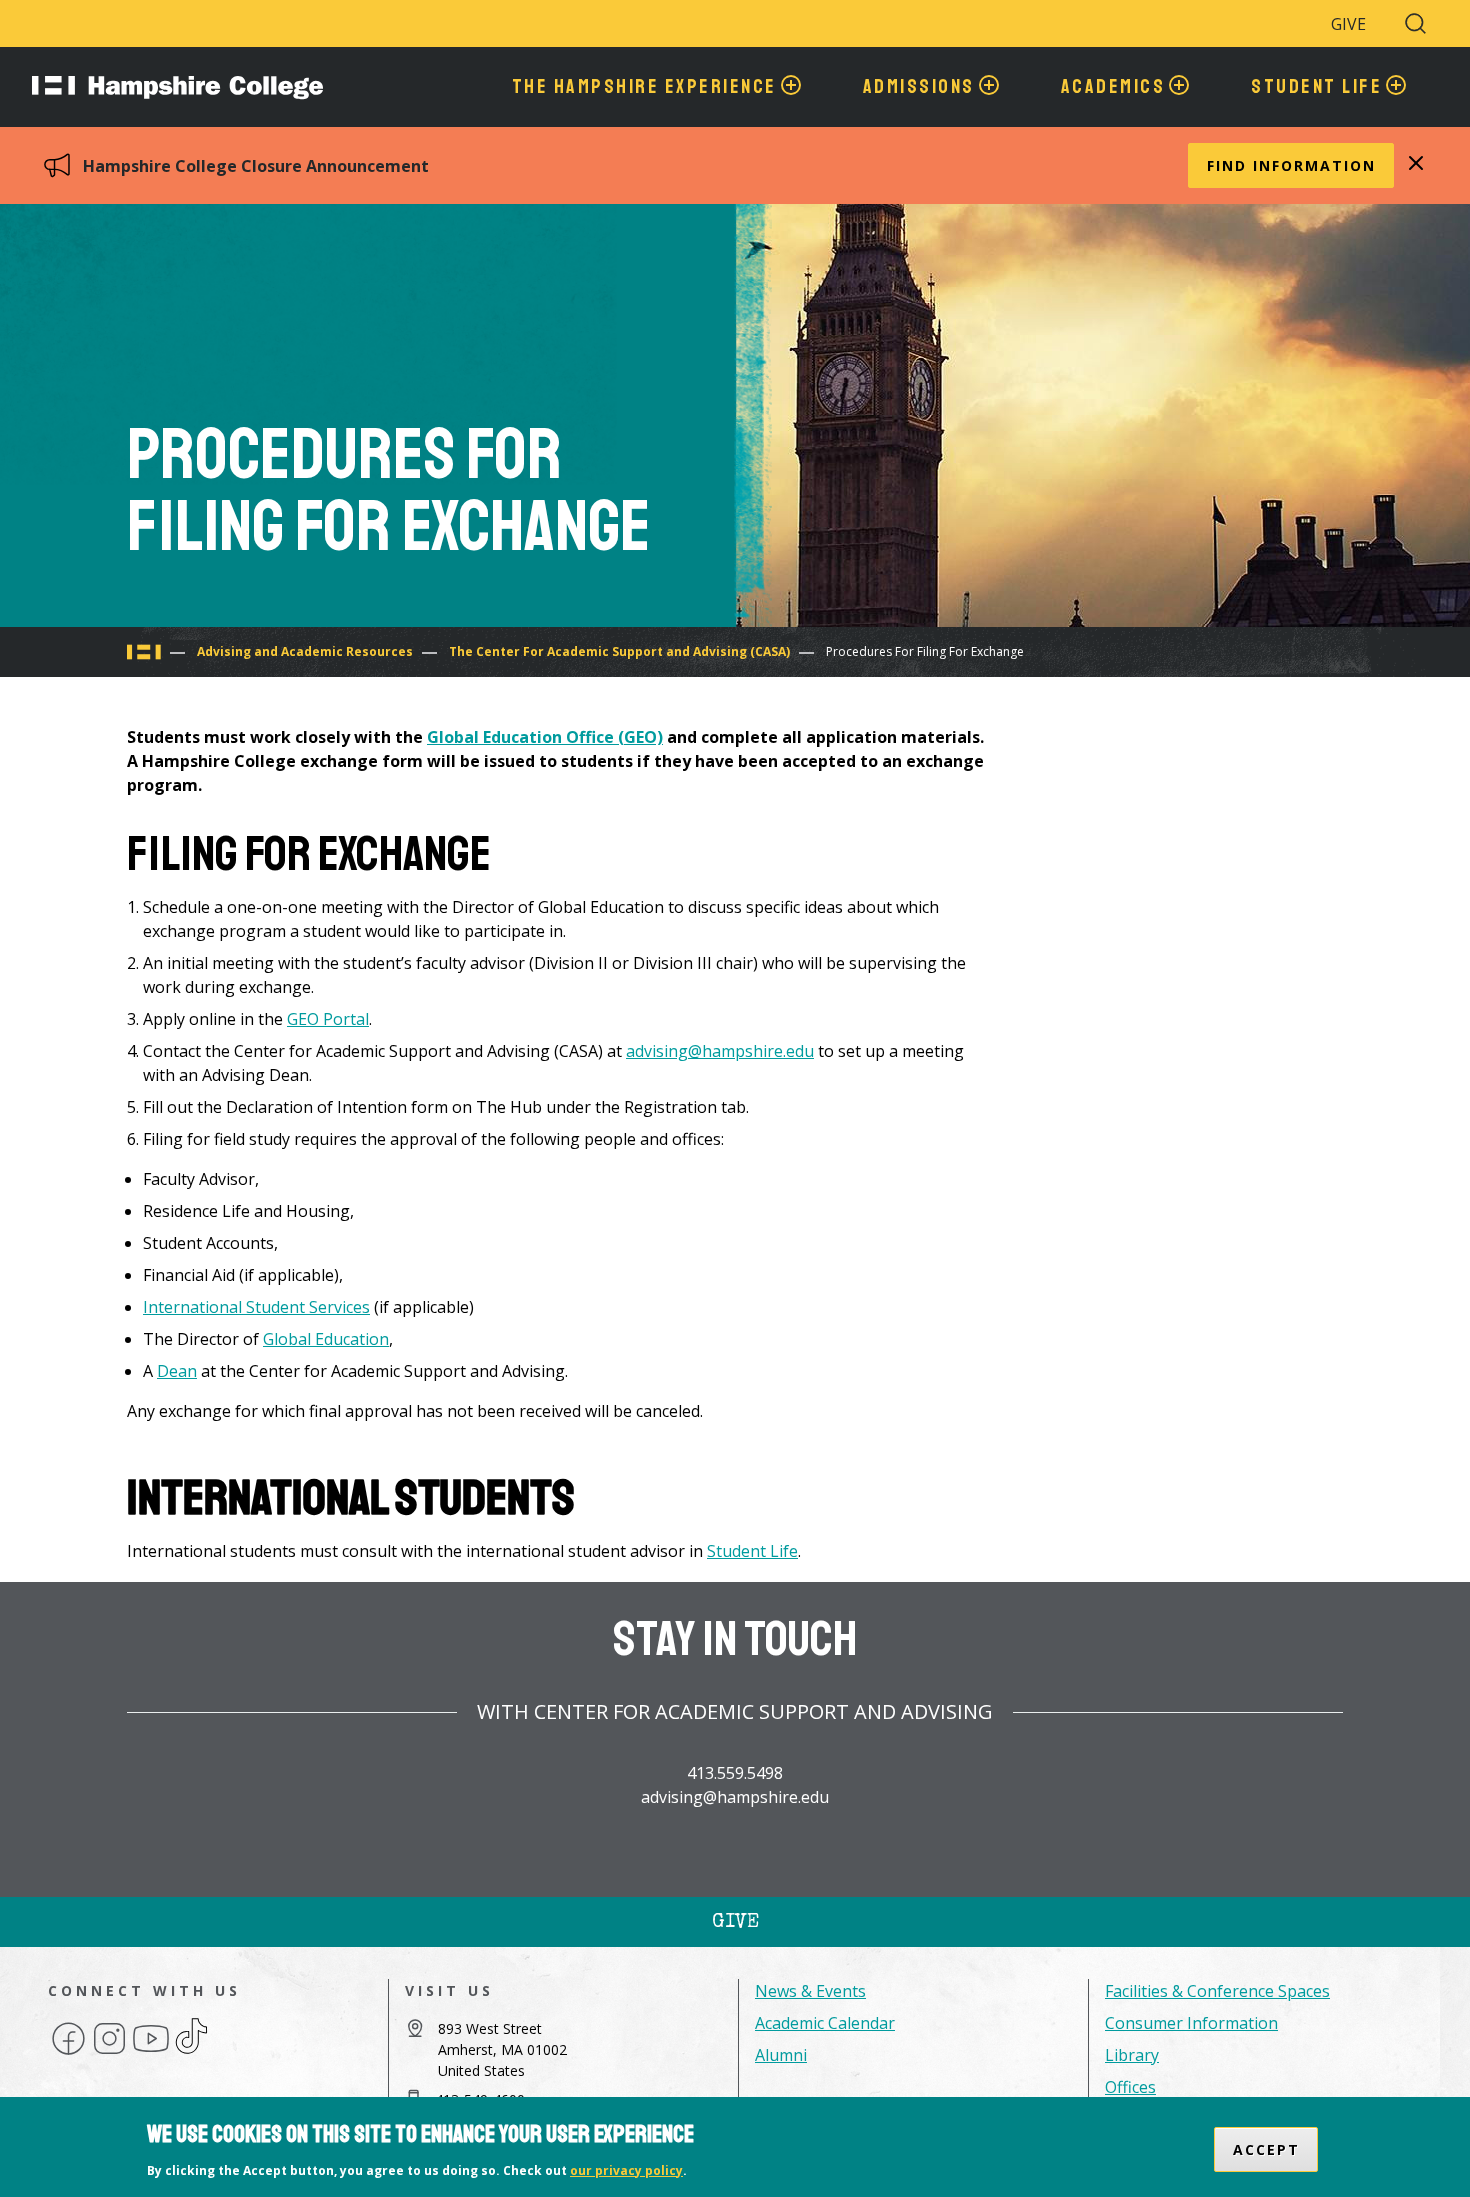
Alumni (781, 2055)
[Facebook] (68, 2053)
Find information (1291, 165)
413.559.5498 (735, 1773)
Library (1132, 2055)
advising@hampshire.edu (720, 1051)
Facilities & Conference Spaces (1217, 1991)
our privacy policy (626, 2170)
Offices (1130, 2087)
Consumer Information (1191, 2023)
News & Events (810, 1991)
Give (1348, 24)
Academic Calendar (825, 2023)
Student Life (752, 1551)
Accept (1266, 2149)
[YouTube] (151, 2053)
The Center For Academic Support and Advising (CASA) (619, 651)
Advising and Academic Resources (305, 651)
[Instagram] (109, 2053)
